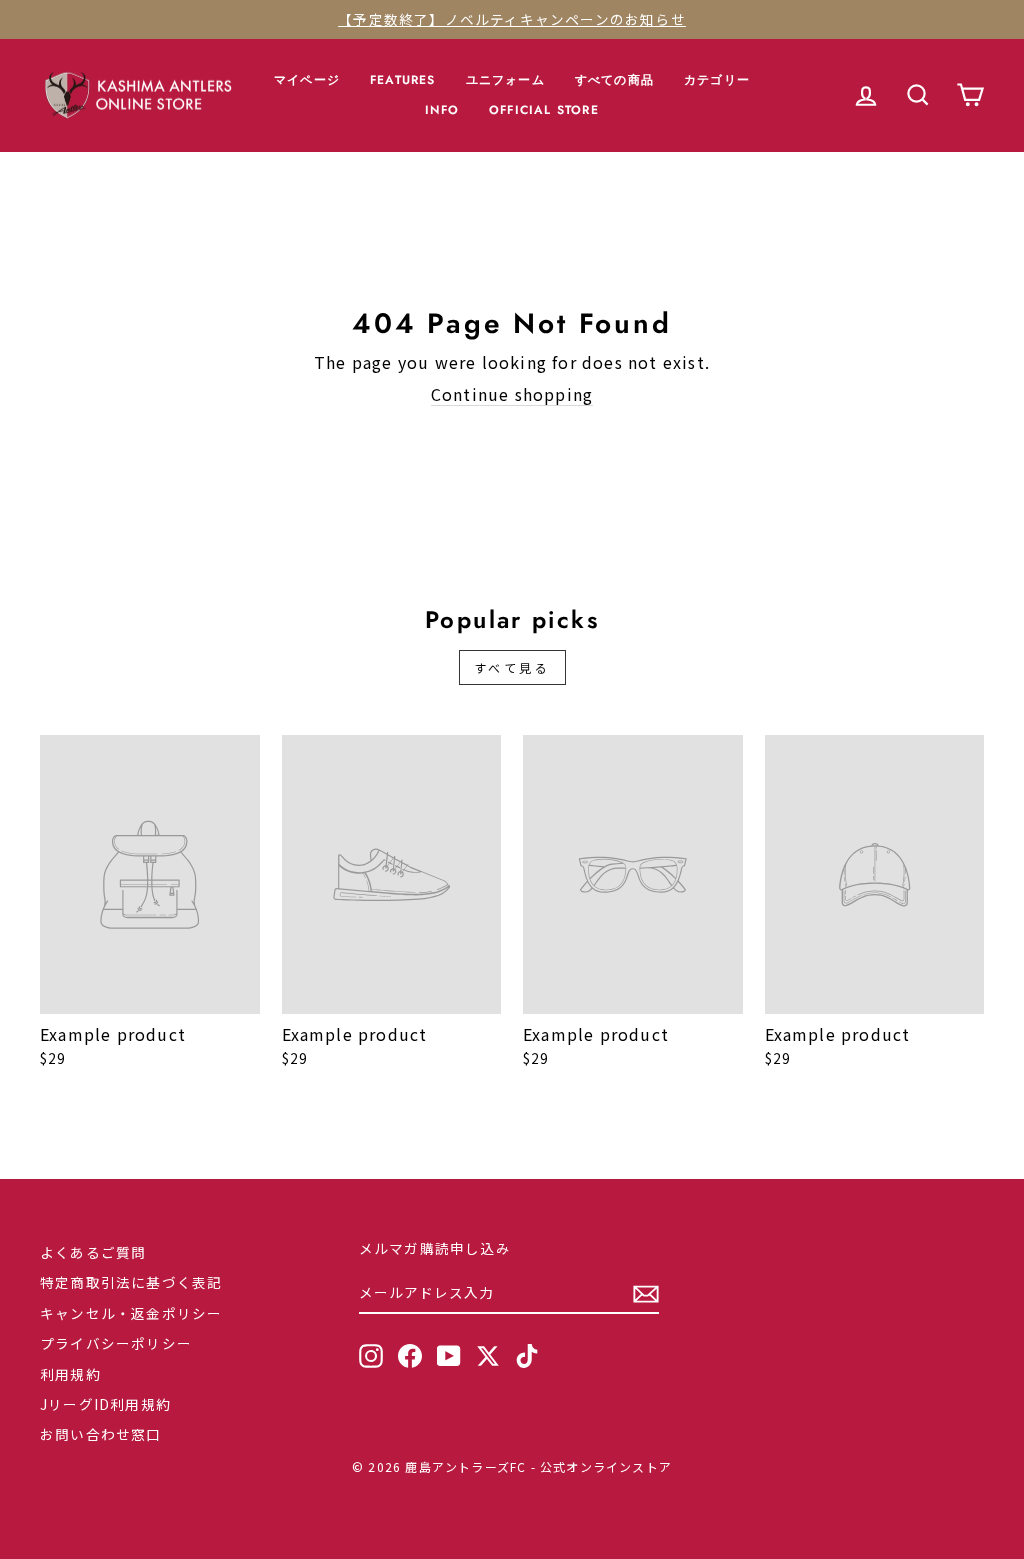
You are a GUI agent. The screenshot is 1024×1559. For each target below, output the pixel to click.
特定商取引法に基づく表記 (131, 1282)
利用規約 (70, 1374)
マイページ (307, 80)
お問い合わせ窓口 (101, 1434)
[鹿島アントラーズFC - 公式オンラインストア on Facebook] (410, 1356)
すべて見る (512, 667)
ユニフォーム (505, 80)
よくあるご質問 (93, 1252)
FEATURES (403, 80)
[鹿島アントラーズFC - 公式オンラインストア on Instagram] (371, 1356)
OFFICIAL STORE (544, 110)
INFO (442, 110)
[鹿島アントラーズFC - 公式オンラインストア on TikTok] (527, 1356)
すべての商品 (614, 80)
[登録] (646, 1294)
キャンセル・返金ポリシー (131, 1313)
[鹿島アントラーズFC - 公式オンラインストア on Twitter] (488, 1356)
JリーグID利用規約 (105, 1404)
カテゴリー (717, 80)
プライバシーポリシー (116, 1343)
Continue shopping (512, 394)
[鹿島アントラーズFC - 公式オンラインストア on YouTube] (449, 1356)
